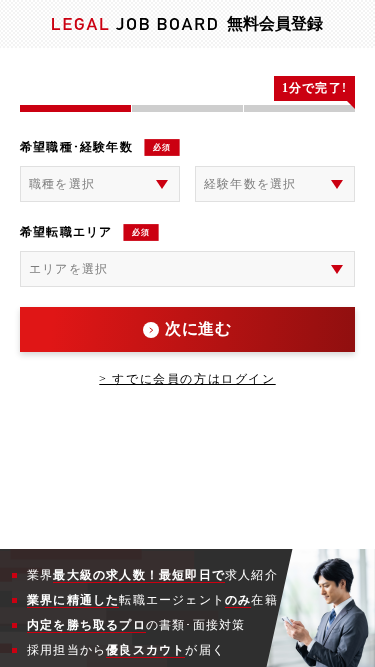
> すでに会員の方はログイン (187, 379)
